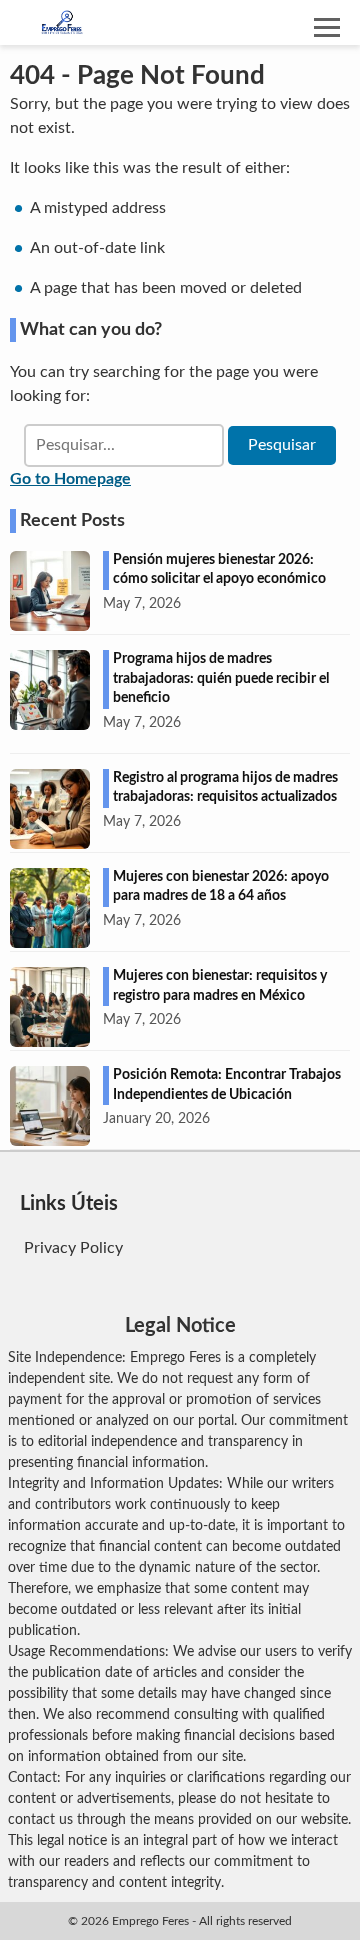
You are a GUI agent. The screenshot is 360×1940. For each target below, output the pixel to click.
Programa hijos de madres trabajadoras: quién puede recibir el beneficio (221, 678)
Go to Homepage (70, 479)
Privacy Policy (73, 1248)
